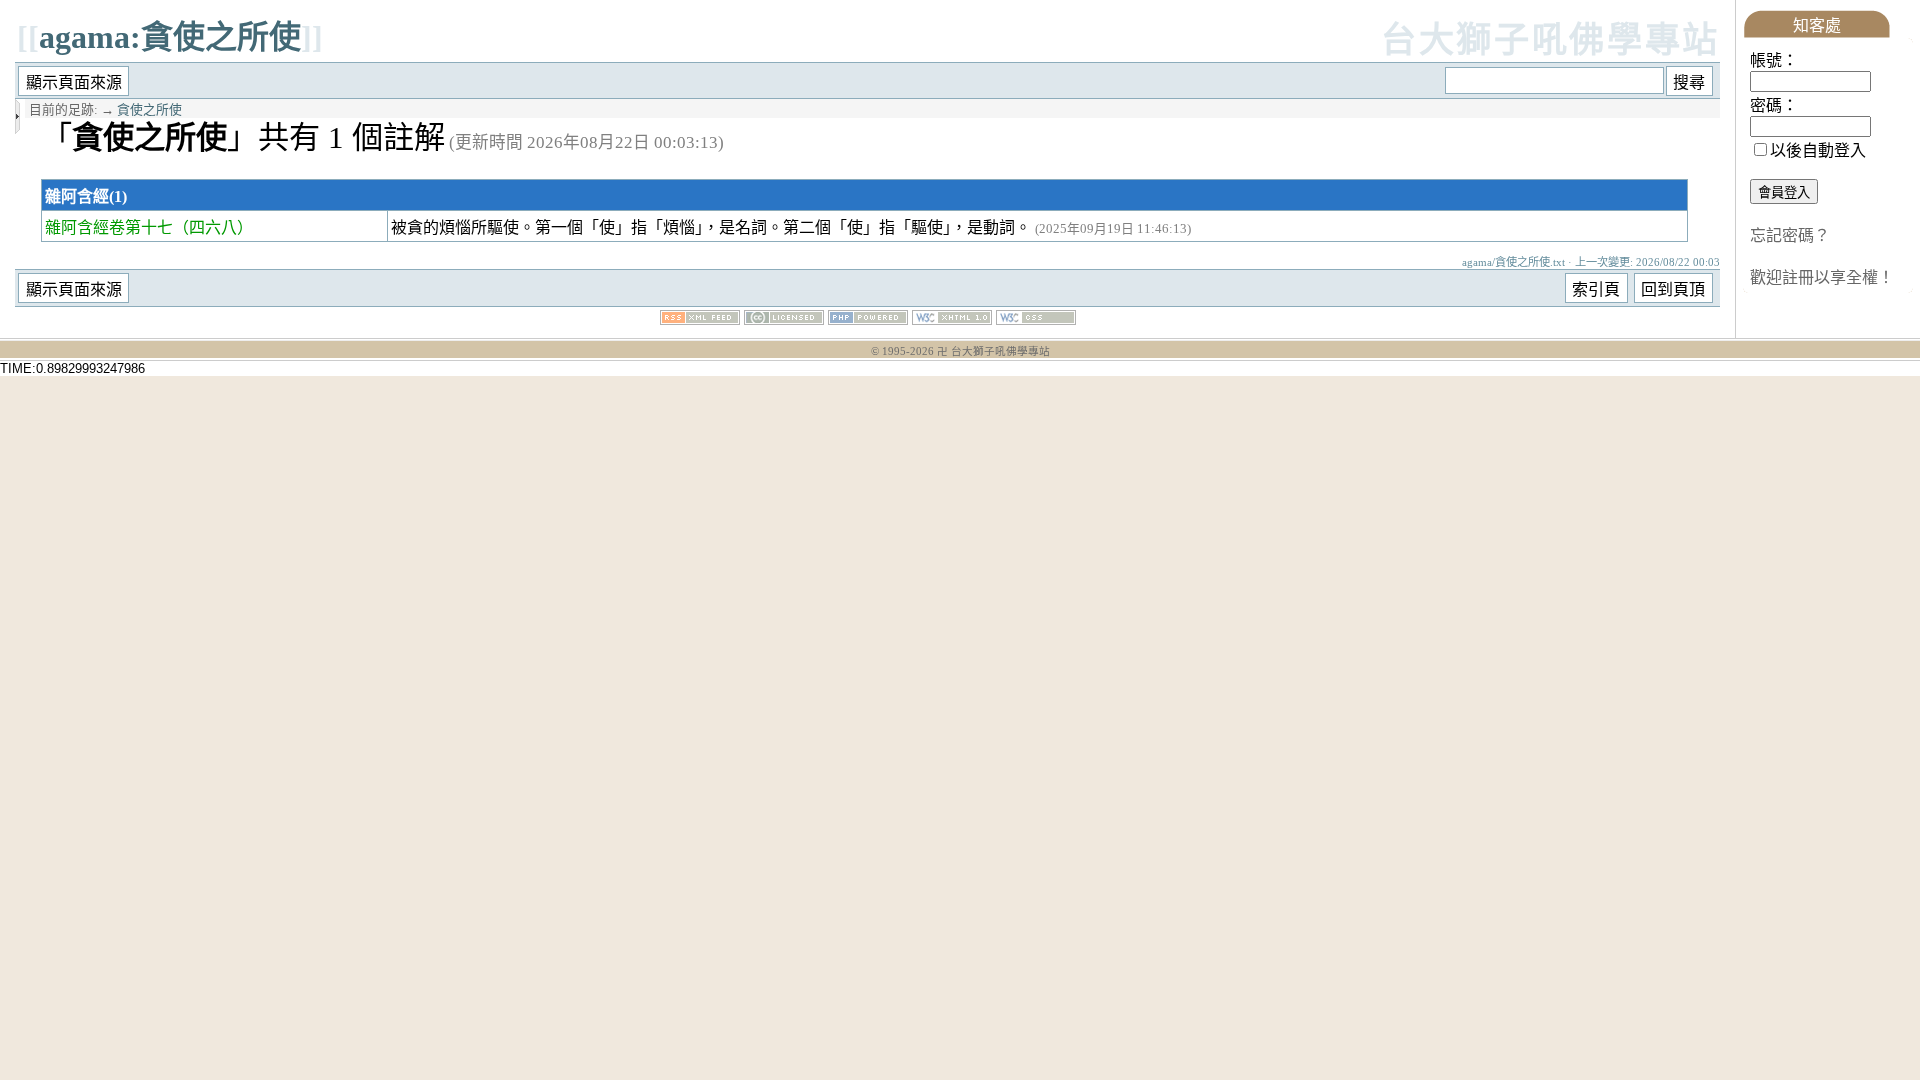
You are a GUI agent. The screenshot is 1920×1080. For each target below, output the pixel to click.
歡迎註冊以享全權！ (1822, 277)
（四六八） (213, 227)
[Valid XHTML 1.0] (952, 319)
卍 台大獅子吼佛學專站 (993, 351)
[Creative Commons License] (784, 319)
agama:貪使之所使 (170, 37)
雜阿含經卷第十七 (109, 227)
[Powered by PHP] (868, 319)
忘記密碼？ (1790, 235)
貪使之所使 (149, 110)
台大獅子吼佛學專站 (1550, 40)
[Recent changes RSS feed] (700, 319)
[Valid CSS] (1036, 319)
